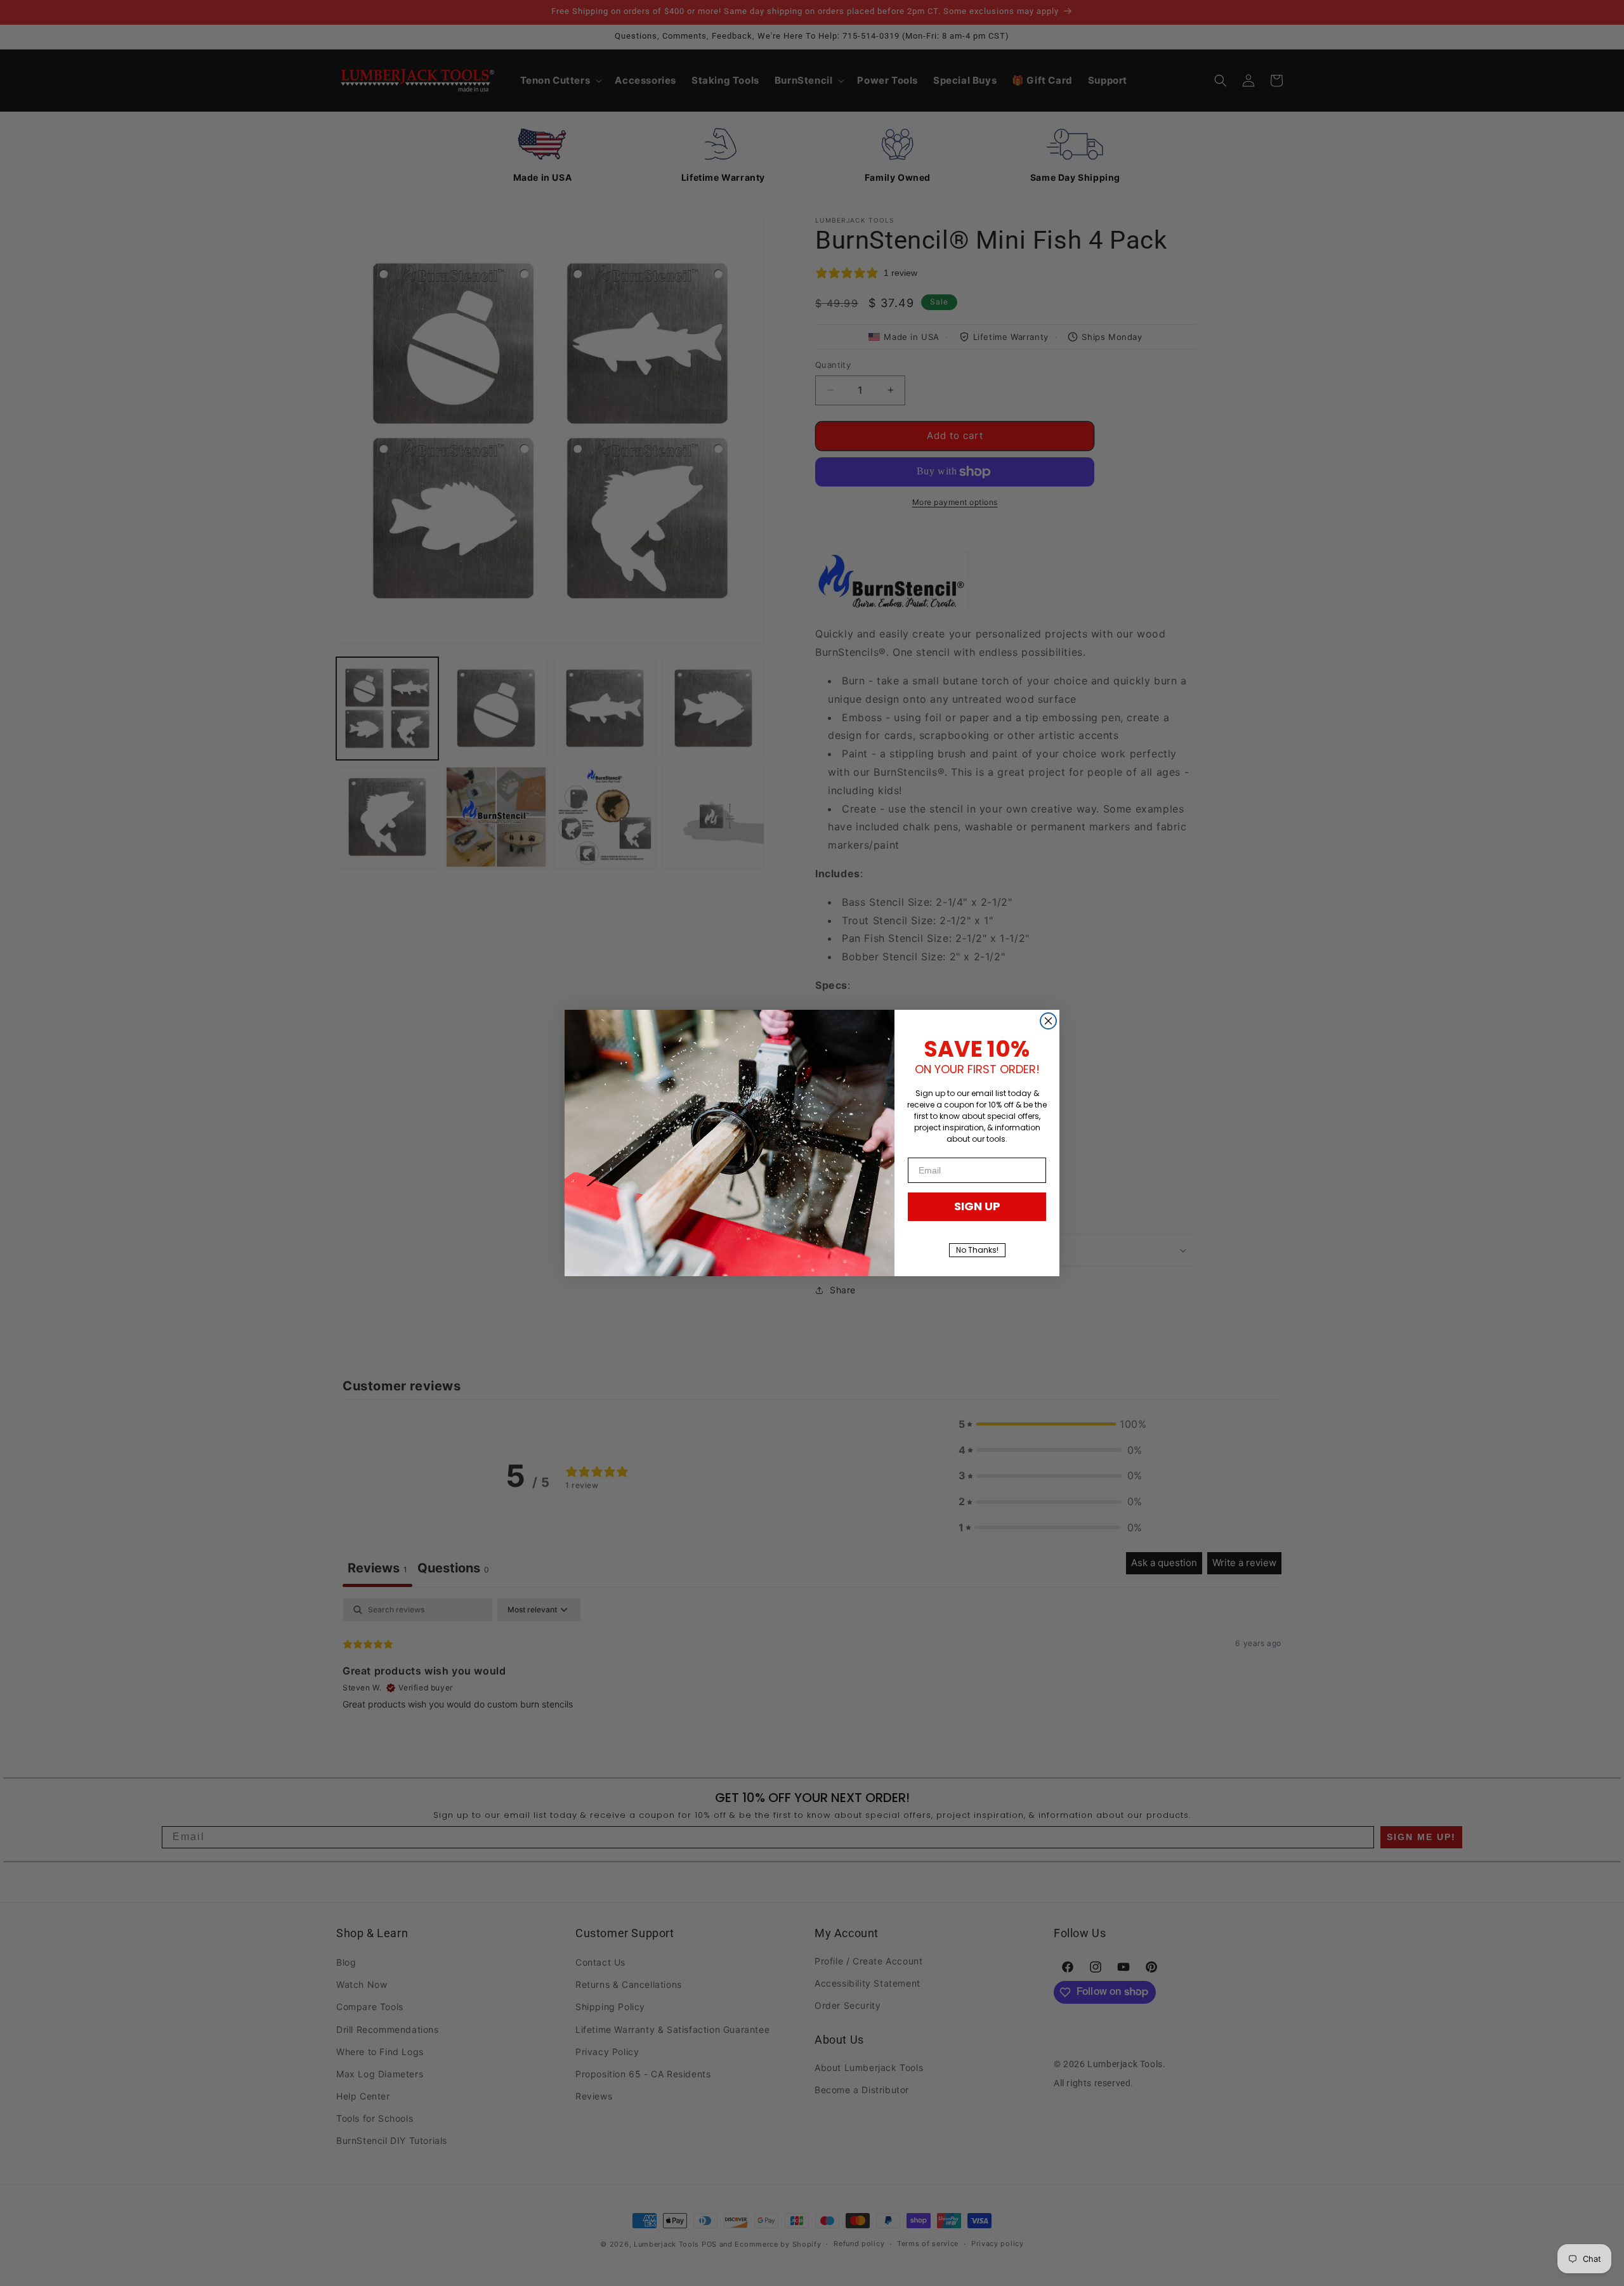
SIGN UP (977, 1206)
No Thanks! (977, 1250)
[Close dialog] (1048, 1021)
